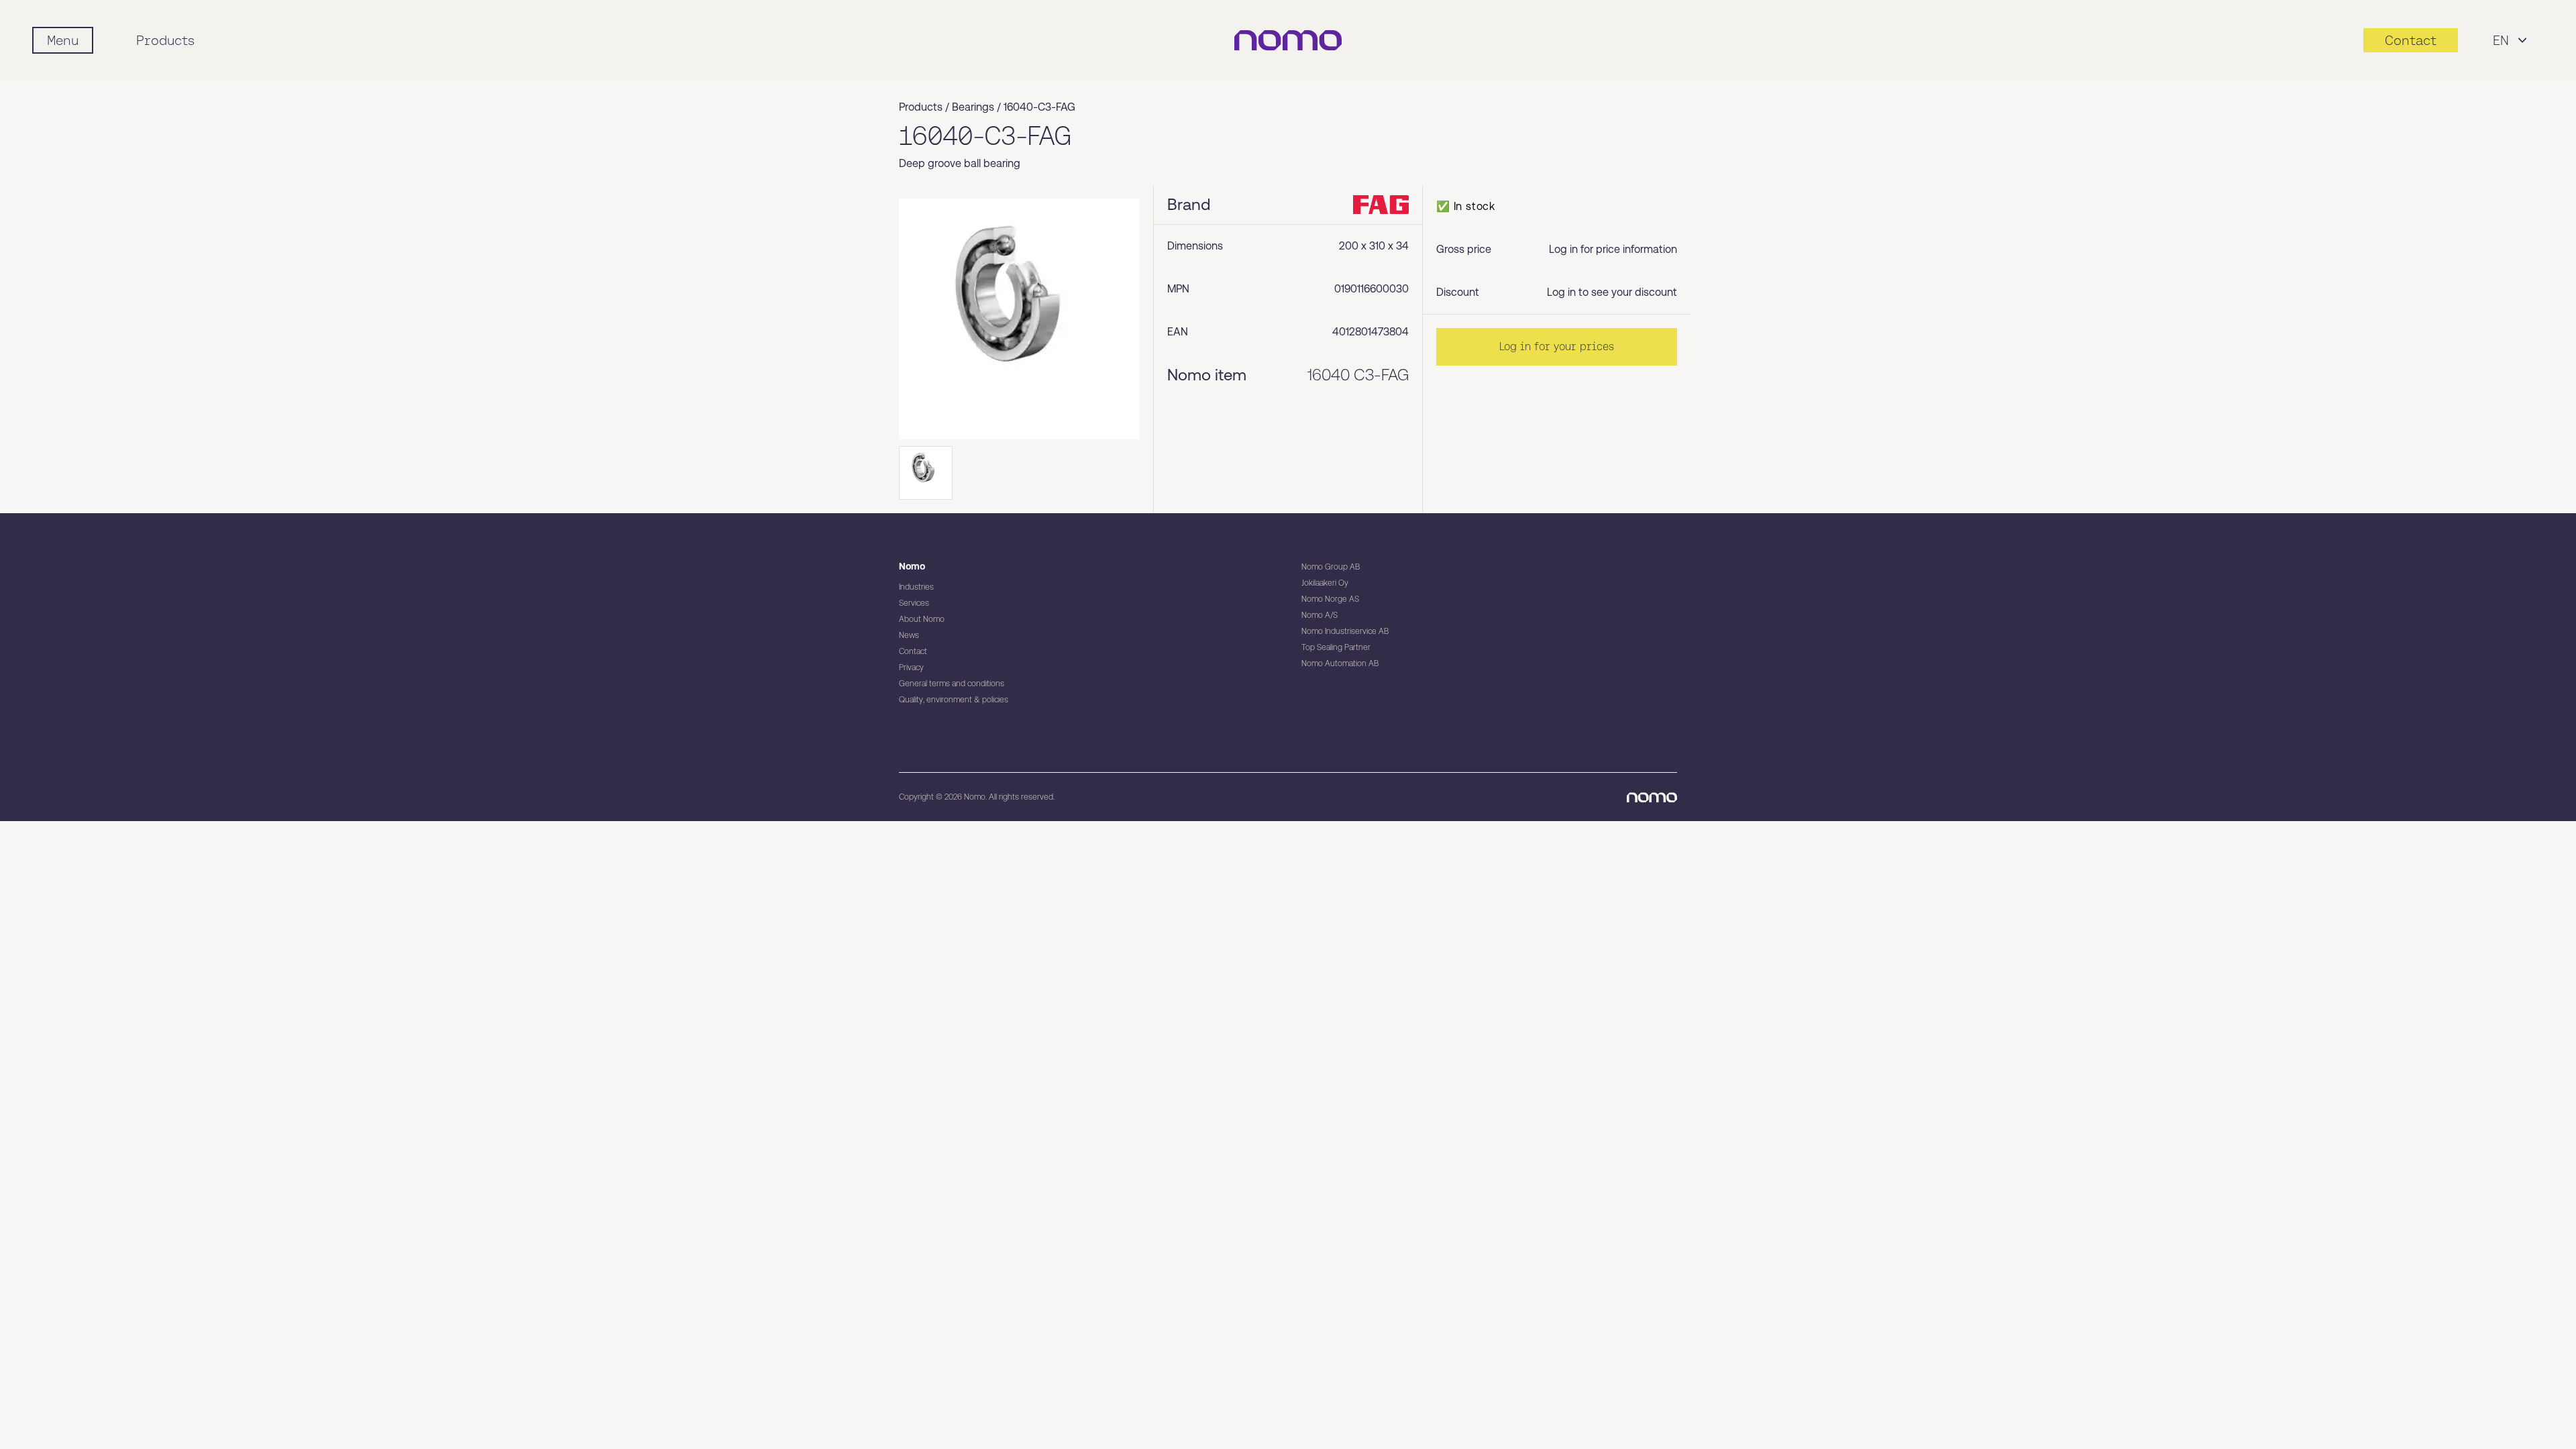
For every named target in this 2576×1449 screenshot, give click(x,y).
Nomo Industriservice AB (1345, 631)
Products (165, 40)
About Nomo (922, 619)
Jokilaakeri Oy (1325, 583)
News (909, 635)
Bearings (973, 107)
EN (2501, 40)
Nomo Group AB (1331, 567)
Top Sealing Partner (1336, 647)
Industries (916, 587)
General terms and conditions (952, 684)
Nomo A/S (1320, 615)
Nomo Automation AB (1340, 663)
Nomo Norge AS (1330, 599)
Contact (913, 651)
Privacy (911, 667)
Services (914, 603)
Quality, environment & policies (954, 700)
